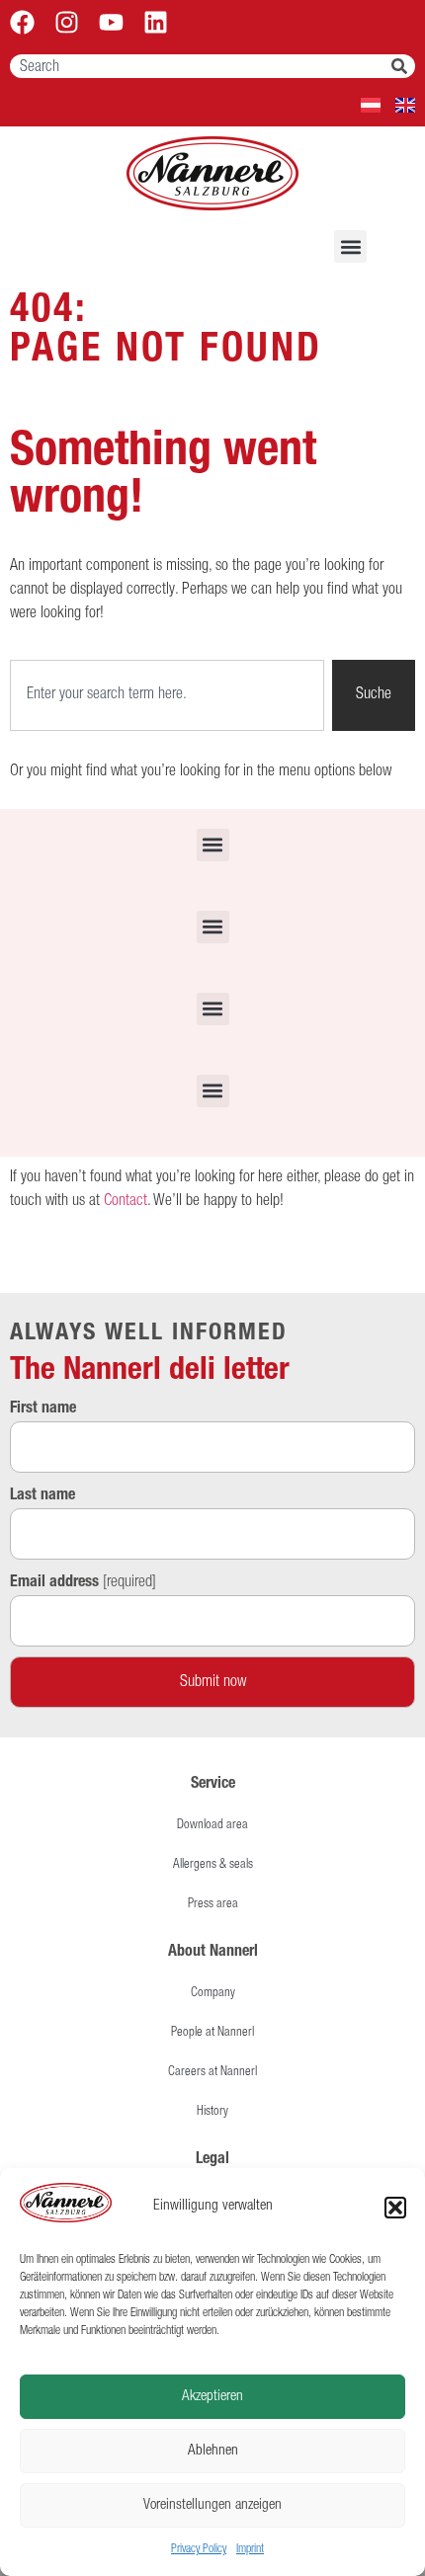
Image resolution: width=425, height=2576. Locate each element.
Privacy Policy (199, 2549)
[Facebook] (22, 22)
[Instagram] (67, 22)
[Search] (403, 66)
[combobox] (201, 66)
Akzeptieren (212, 2397)
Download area (212, 1826)
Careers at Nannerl (212, 2073)
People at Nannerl (212, 2033)
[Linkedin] (156, 22)
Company (213, 1994)
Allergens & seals (213, 1865)
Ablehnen (213, 2451)
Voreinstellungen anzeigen (212, 2505)
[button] (395, 2208)
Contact (126, 1202)
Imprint (250, 2549)
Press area (213, 1905)
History (212, 2112)
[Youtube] (111, 22)
